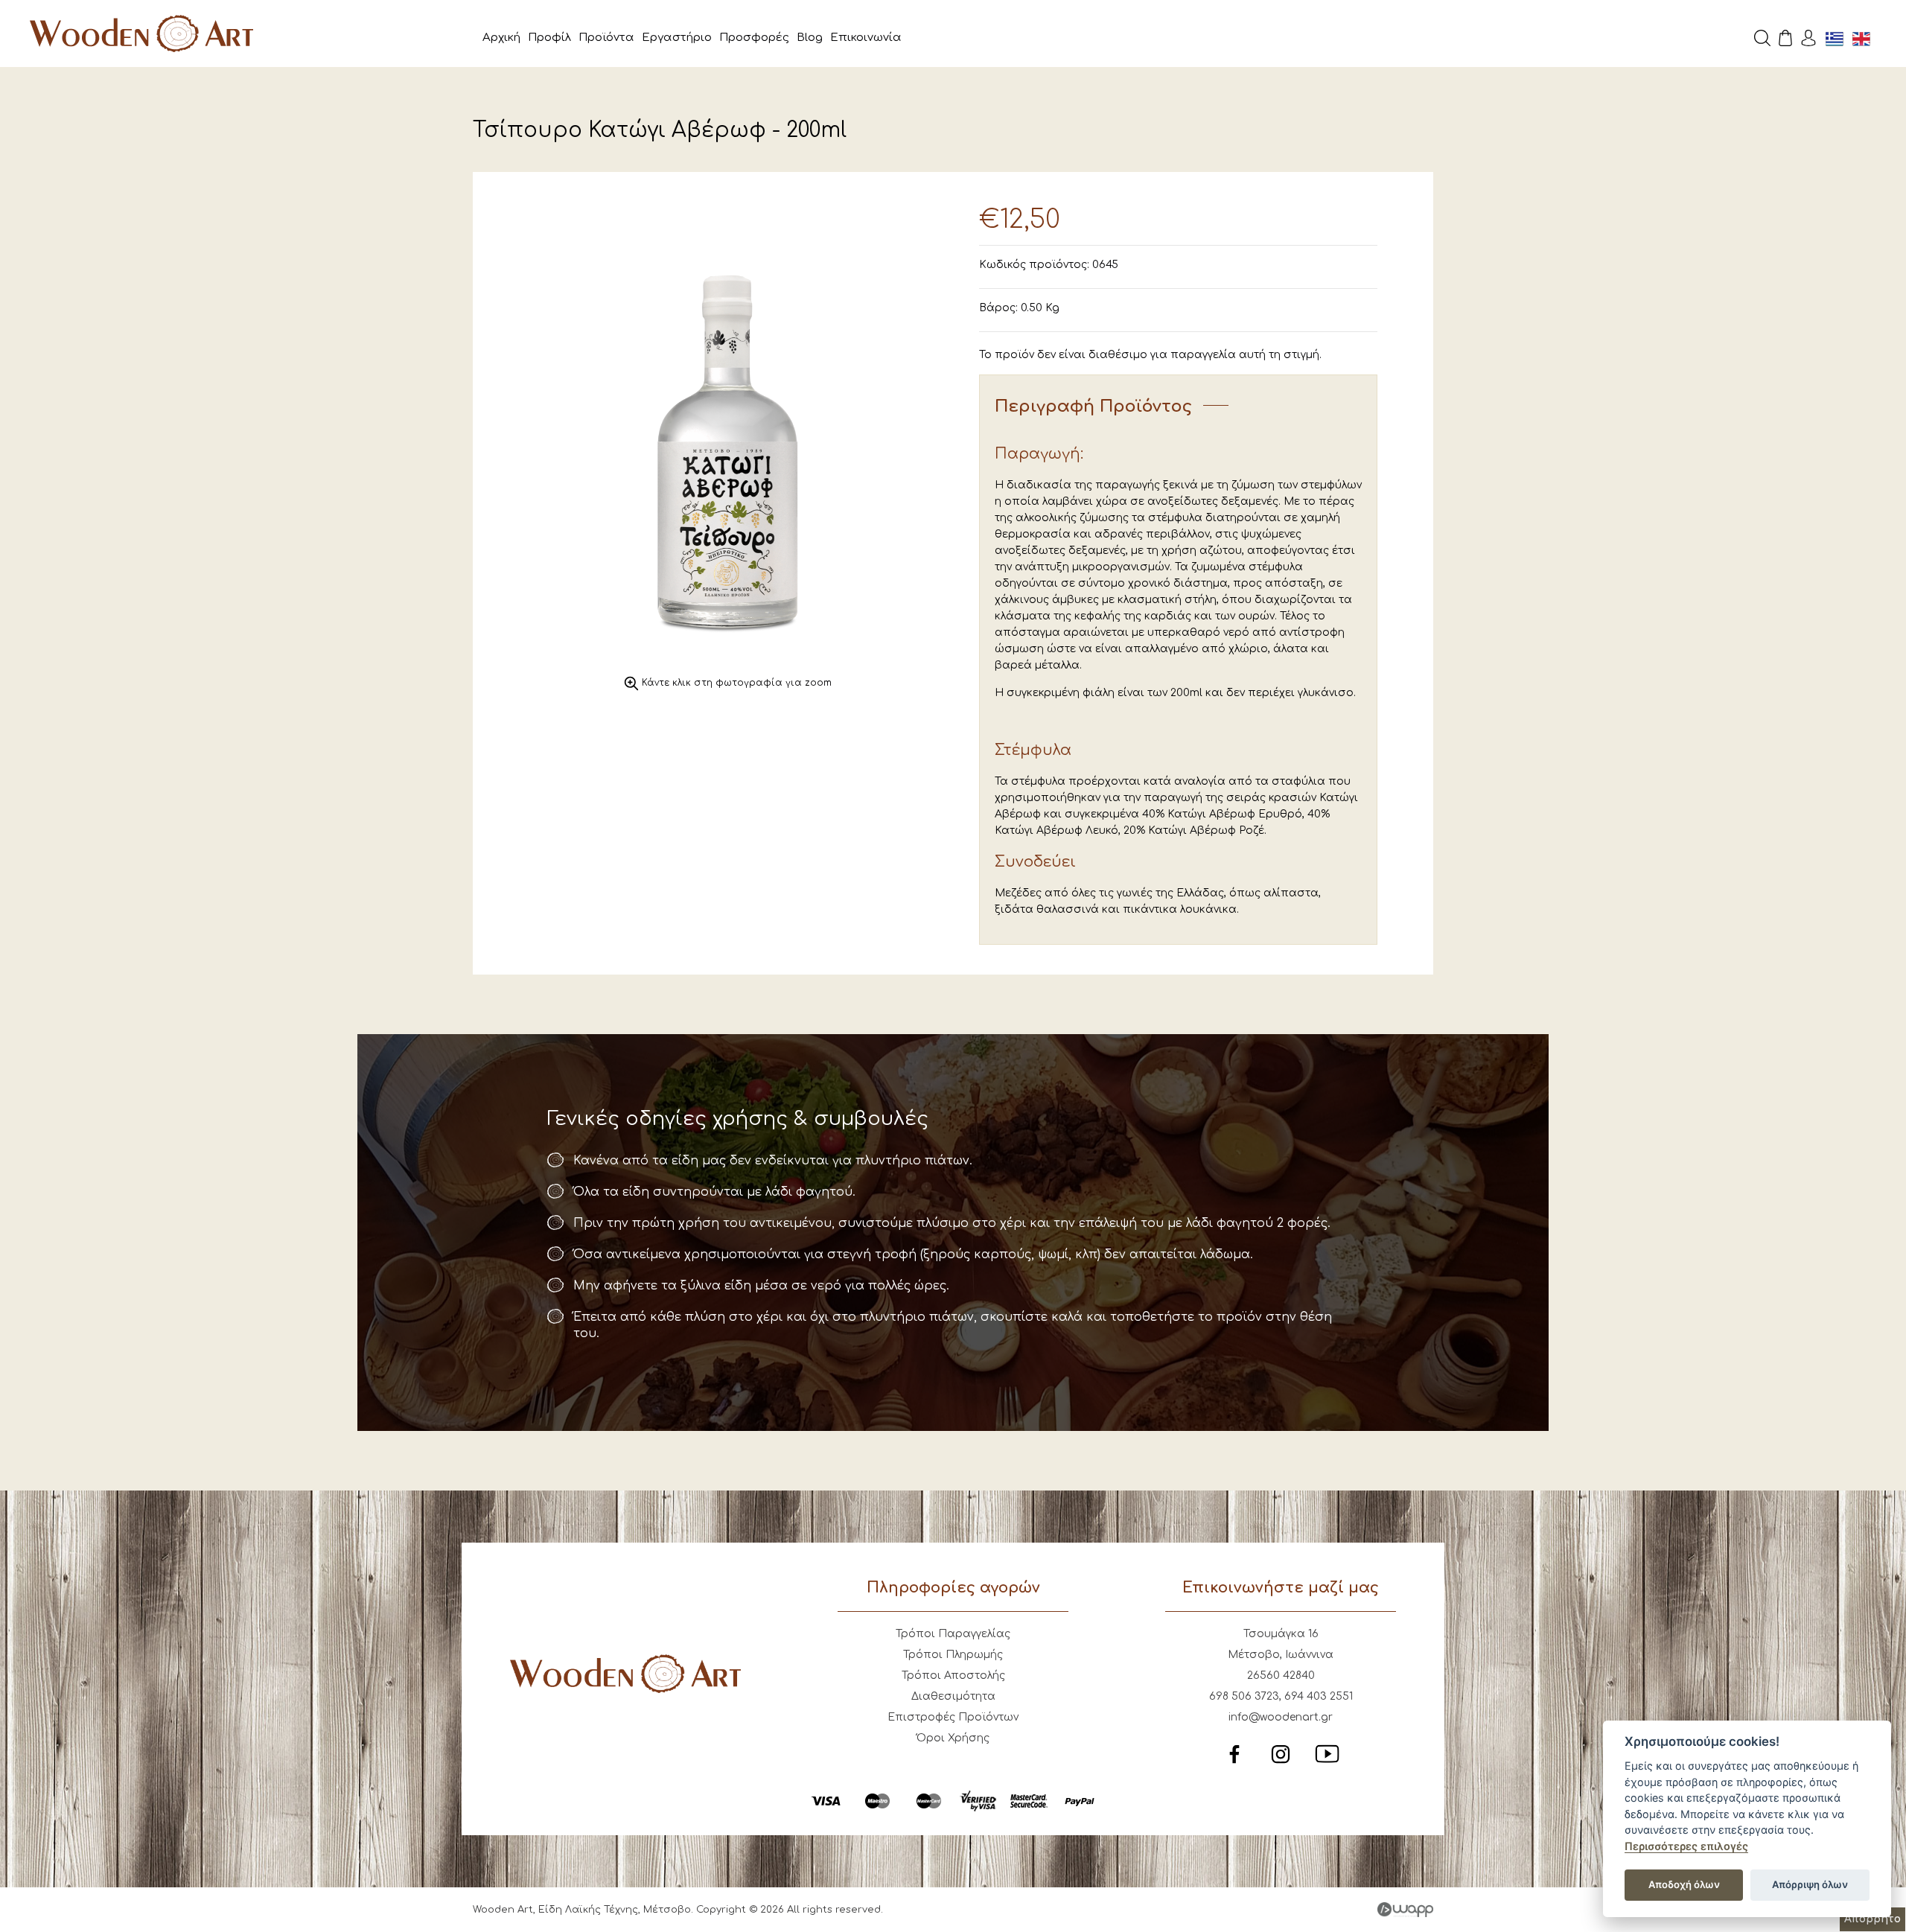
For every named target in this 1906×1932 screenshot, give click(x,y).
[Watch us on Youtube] (1327, 1763)
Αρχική (501, 38)
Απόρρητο (1872, 1919)
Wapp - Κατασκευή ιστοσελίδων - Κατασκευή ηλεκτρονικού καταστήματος (1405, 1910)
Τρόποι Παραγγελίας (953, 1634)
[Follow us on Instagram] (1281, 1763)
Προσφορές (754, 38)
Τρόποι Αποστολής (953, 1676)
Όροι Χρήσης (953, 1738)
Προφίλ (549, 38)
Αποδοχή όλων (1684, 1884)
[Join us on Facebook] (1234, 1763)
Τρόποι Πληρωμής (953, 1655)
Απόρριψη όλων (1810, 1884)
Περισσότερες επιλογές (1686, 1846)
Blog (810, 38)
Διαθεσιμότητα (953, 1696)
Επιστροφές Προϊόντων (953, 1717)
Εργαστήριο (677, 38)
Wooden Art (141, 34)
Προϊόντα (606, 38)
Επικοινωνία (866, 38)
